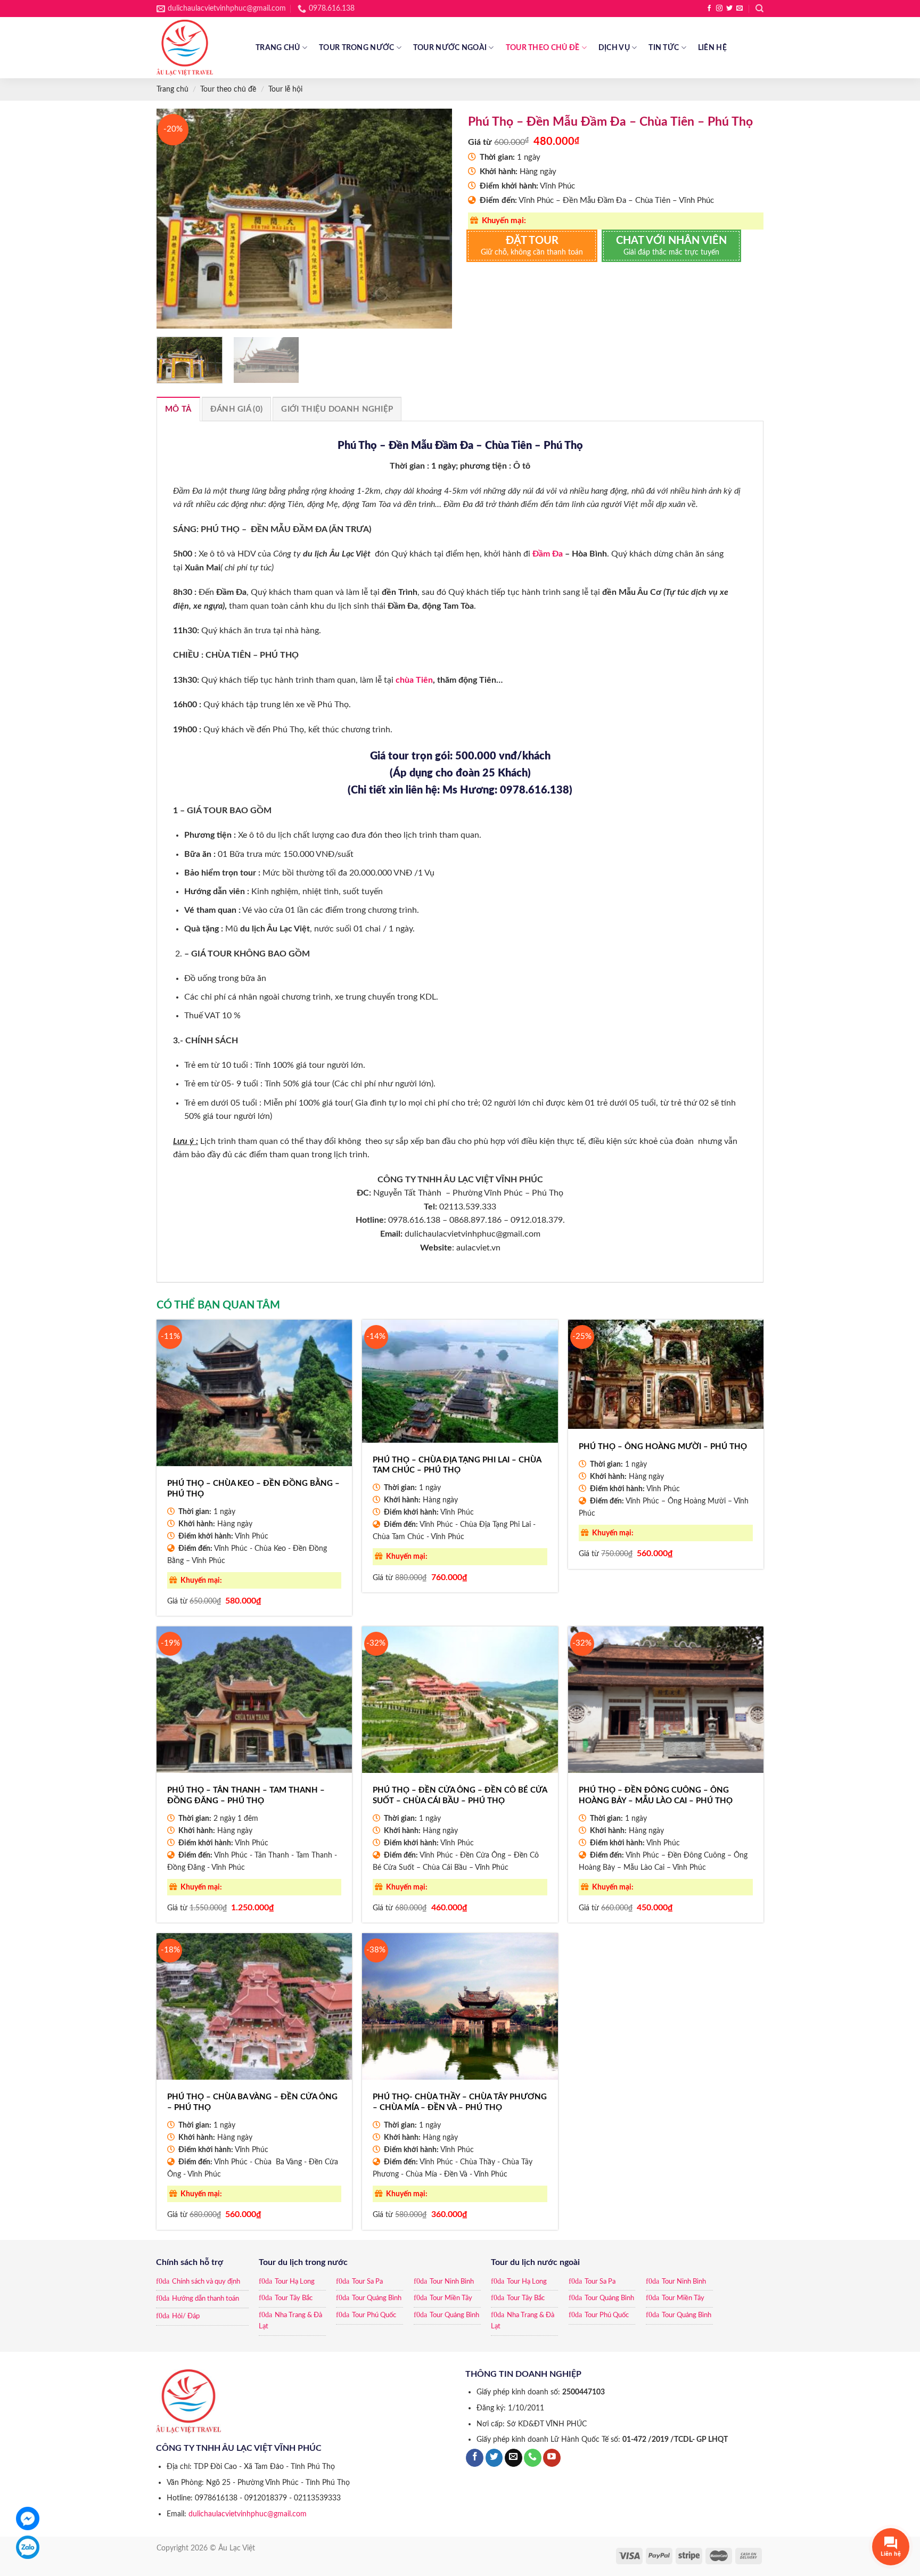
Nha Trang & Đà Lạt (290, 2321)
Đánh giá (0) (237, 409)
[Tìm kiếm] (759, 9)
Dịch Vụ (614, 48)
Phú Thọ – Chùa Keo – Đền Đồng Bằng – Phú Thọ (253, 1489)
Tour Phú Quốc (374, 2315)
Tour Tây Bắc (294, 2298)
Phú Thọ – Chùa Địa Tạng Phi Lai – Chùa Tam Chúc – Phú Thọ (457, 1465)
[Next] (433, 218)
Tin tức (664, 48)
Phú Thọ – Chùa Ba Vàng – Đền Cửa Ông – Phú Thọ (252, 2102)
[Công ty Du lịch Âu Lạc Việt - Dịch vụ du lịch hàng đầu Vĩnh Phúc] (198, 48)
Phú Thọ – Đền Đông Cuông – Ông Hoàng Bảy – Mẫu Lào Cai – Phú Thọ (656, 1796)
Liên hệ (712, 48)
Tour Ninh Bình (452, 2282)
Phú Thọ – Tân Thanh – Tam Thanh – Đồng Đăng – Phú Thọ (246, 1796)
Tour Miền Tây (451, 2298)
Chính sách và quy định (206, 2282)
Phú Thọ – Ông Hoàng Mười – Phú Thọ (663, 1447)
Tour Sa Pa (367, 2282)
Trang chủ (278, 48)
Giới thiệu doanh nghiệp (337, 409)
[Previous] (176, 218)
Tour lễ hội (285, 89)
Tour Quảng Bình (377, 2298)
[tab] (178, 409)
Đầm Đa (548, 554)
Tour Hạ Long (295, 2282)
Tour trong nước (356, 48)
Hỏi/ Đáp (186, 2316)
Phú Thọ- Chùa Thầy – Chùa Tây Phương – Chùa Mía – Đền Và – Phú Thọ (460, 2102)
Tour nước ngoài (450, 48)
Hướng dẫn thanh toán (206, 2299)
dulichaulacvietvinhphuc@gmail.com (248, 2514)
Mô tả (178, 409)
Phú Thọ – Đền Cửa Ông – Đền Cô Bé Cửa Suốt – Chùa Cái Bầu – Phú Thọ (460, 1796)
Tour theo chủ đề (543, 48)
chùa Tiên (414, 680)
